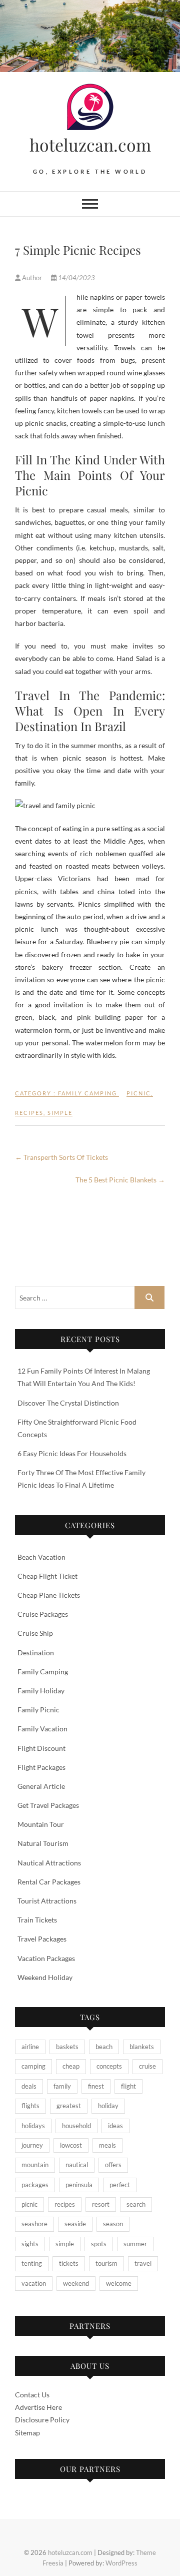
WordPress (121, 2563)
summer (135, 2244)
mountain (35, 2165)
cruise (147, 2066)
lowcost (71, 2145)
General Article (41, 1786)
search (136, 2204)
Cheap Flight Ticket (47, 1576)
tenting (32, 2263)
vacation (34, 2283)
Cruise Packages (43, 1614)
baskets (67, 2047)
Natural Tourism (43, 1843)
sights (30, 2244)
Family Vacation (42, 1729)
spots (99, 2244)
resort (101, 2204)
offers (113, 2165)
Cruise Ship (35, 1633)
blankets (142, 2047)
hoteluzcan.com (90, 145)
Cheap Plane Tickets (49, 1595)
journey (32, 2145)
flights (30, 2106)
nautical (77, 2165)
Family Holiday (41, 1691)
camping (33, 2066)
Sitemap (27, 2433)
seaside (75, 2224)
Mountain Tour (41, 1824)
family (62, 2086)
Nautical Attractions (49, 1863)
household (76, 2126)
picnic (139, 1093)
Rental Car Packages (49, 1882)
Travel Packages (42, 1939)
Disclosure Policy (42, 2420)
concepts (109, 2066)
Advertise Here (38, 2407)
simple (60, 1113)
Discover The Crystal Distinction (68, 1403)
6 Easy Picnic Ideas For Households (72, 1453)
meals (107, 2145)
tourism (106, 2263)
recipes (29, 1113)
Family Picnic (38, 1710)
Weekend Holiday (45, 1977)
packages (35, 2185)
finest (96, 2086)
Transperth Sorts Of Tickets (61, 1157)
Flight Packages (41, 1767)
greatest (69, 2106)
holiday (108, 2106)
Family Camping (87, 1093)
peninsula (79, 2185)
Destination (36, 1653)
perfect (120, 2185)
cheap (71, 2066)
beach (104, 2047)
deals (29, 2086)
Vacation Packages (46, 1958)
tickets (69, 2263)
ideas (115, 2126)
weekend (76, 2283)
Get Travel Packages (48, 1805)
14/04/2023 (76, 278)
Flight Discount (41, 1748)
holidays (33, 2126)
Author (32, 278)
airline (30, 2047)
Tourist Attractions (47, 1901)
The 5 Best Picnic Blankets (120, 1180)
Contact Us (32, 2395)
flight (128, 2086)
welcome (119, 2283)
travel (143, 2263)
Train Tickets (37, 1920)
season (113, 2224)
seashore (34, 2224)
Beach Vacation (41, 1557)
